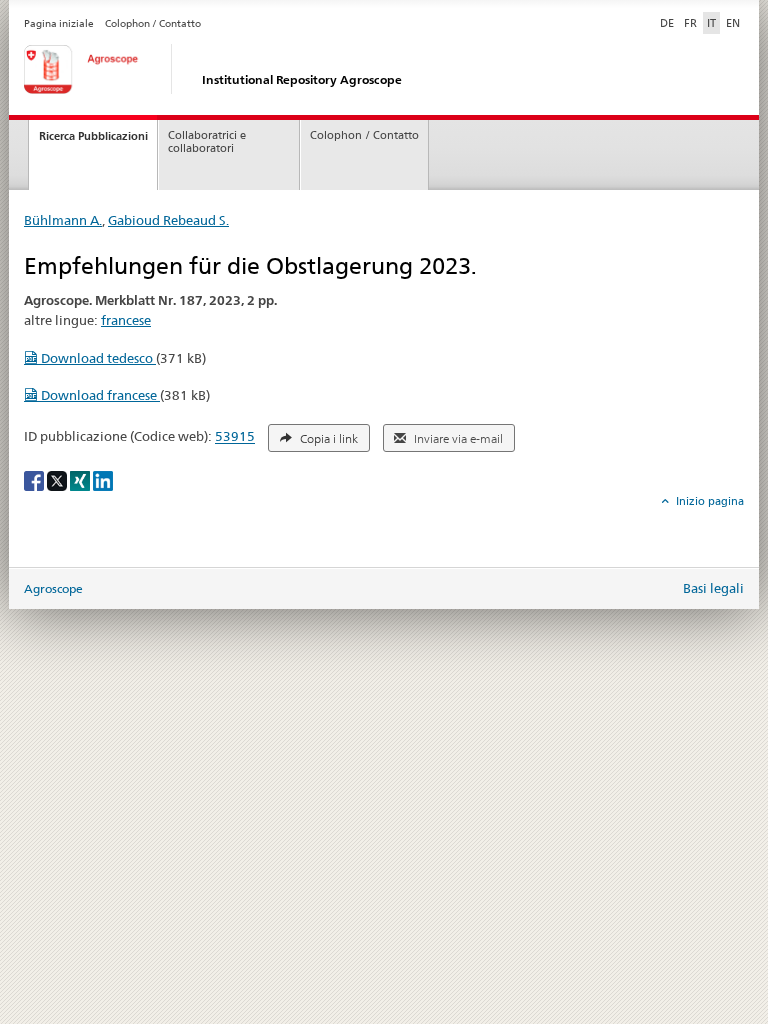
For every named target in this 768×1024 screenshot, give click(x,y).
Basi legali (713, 588)
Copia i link (327, 439)
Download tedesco (97, 358)
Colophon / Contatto (153, 23)
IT (711, 23)
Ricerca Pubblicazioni (93, 136)
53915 (235, 437)
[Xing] (81, 479)
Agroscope (53, 588)
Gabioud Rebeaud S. (168, 220)
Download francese (99, 395)
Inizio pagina (708, 501)
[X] (58, 479)
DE (669, 22)
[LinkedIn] (103, 479)
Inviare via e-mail (457, 439)
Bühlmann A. (63, 220)
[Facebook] (35, 479)
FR (690, 23)
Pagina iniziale (59, 23)
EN (733, 23)
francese (126, 320)
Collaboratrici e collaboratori (207, 142)
